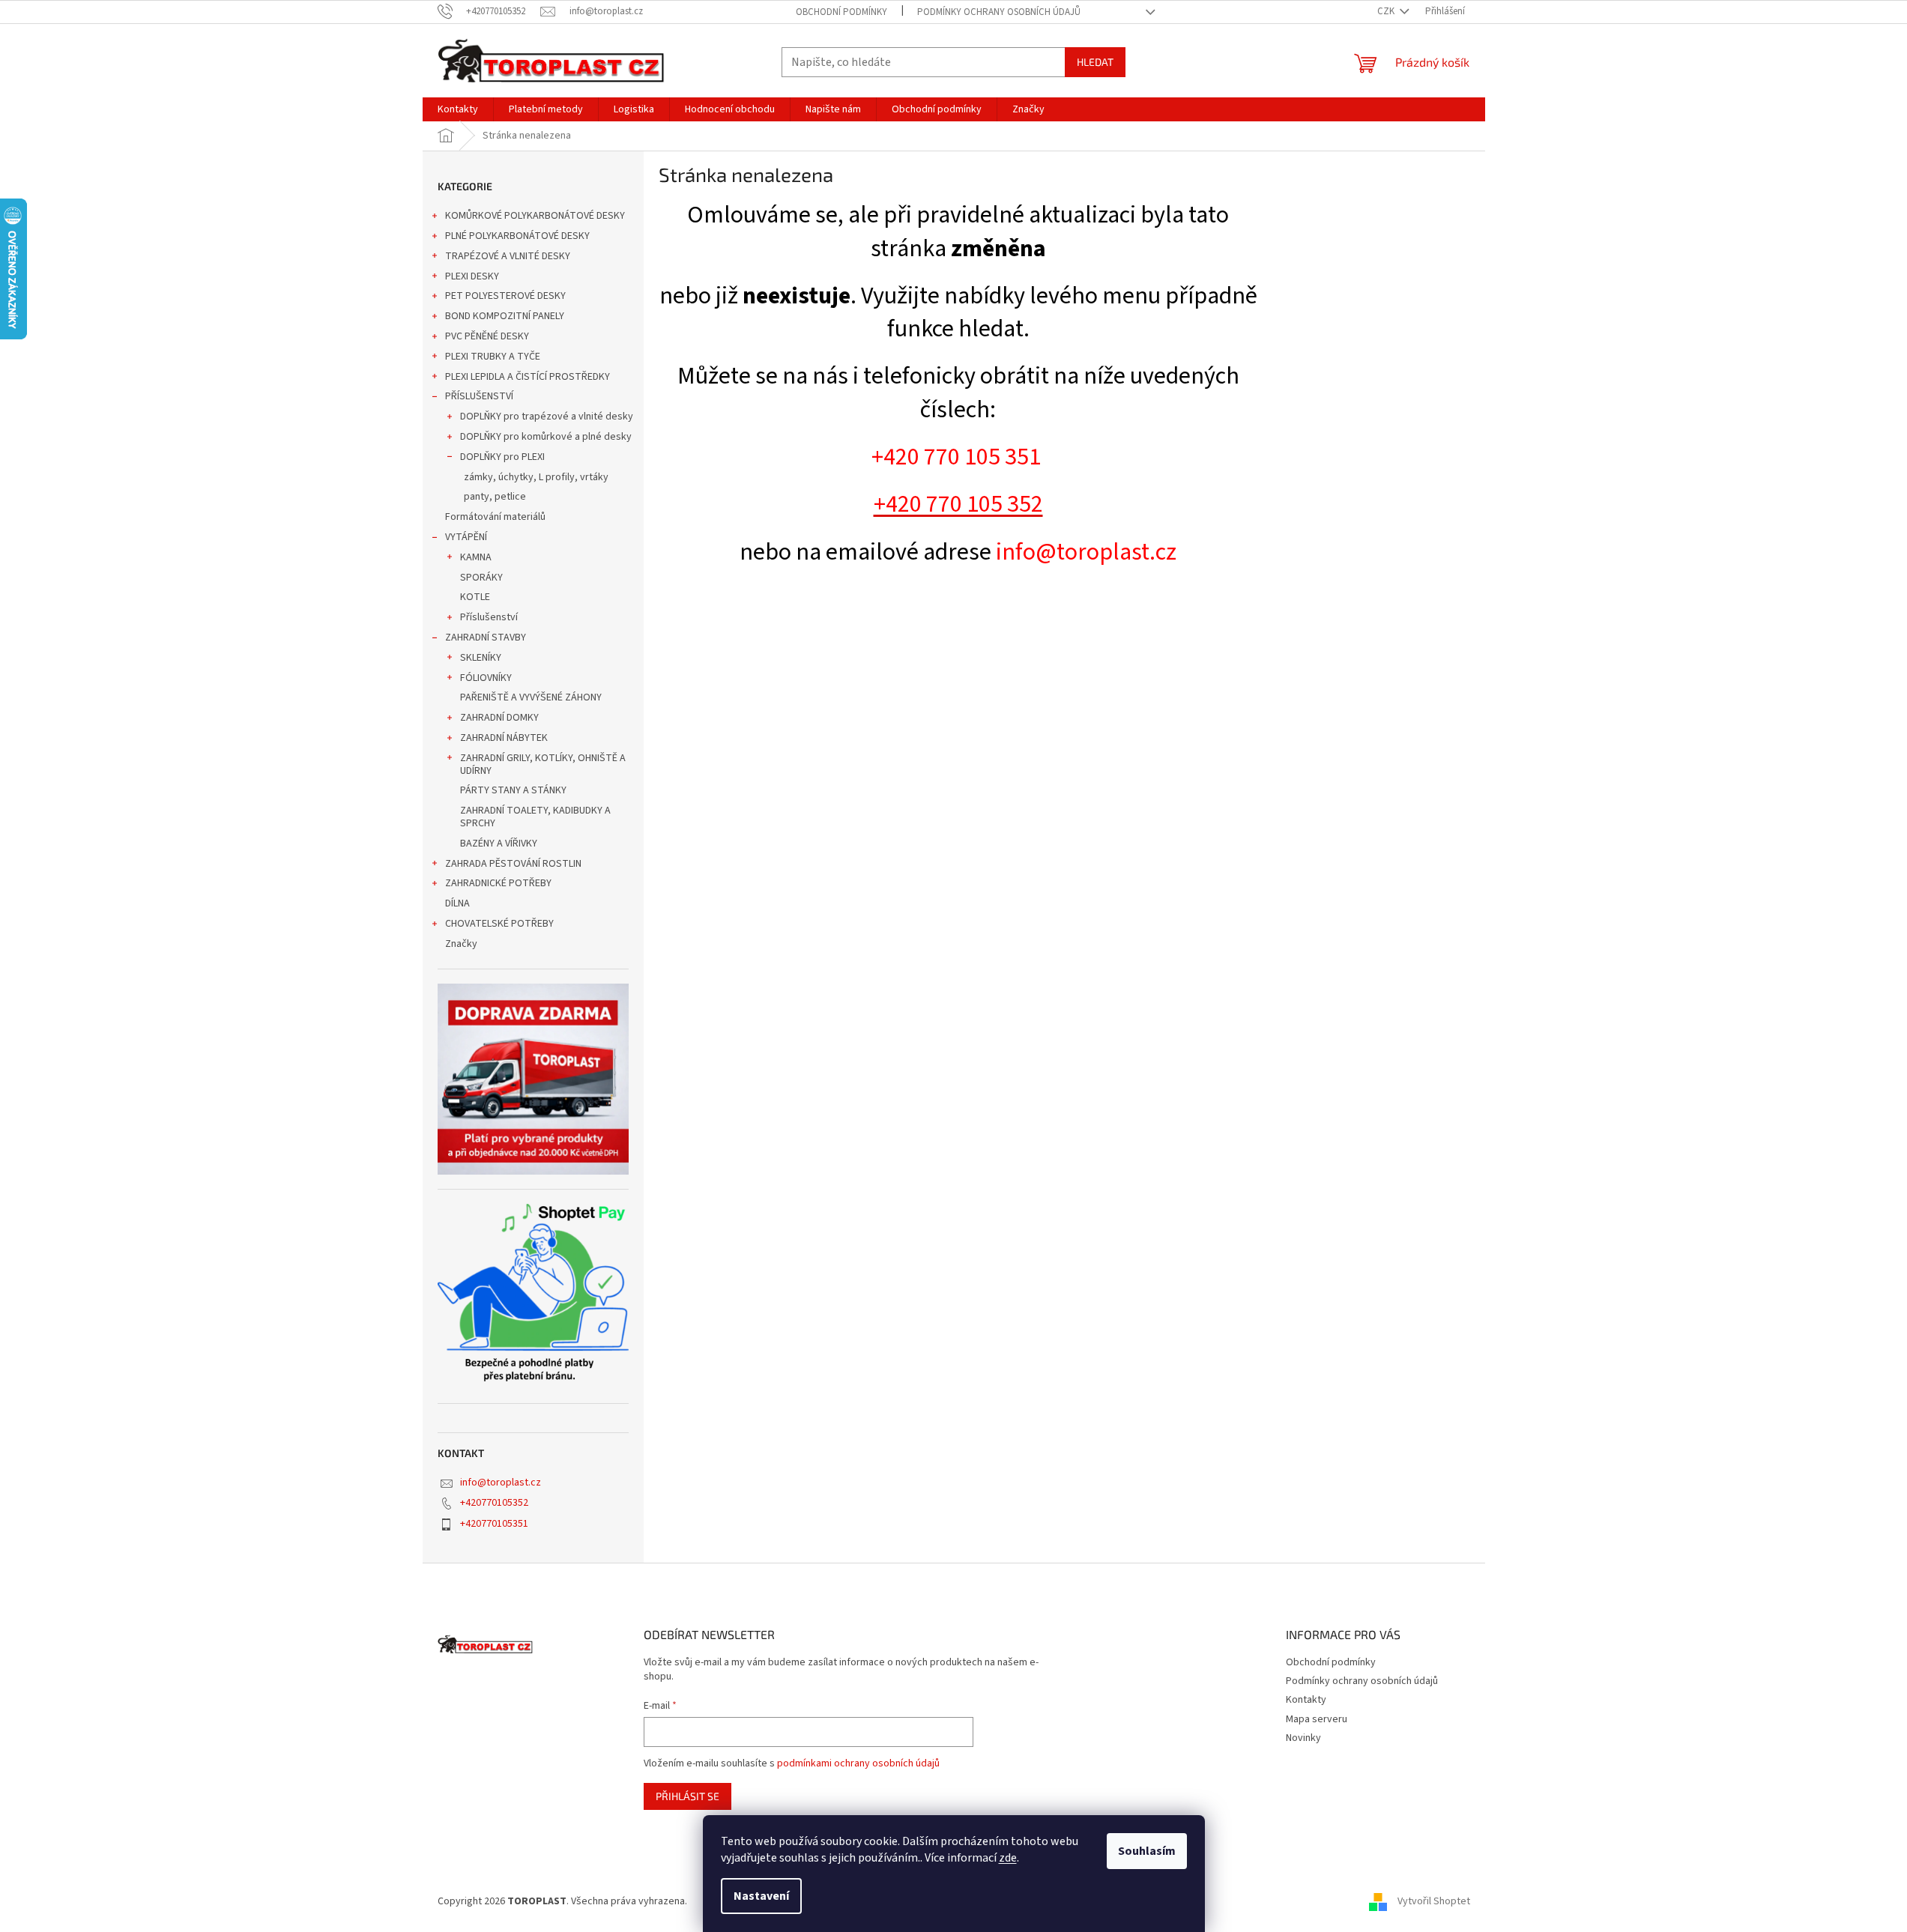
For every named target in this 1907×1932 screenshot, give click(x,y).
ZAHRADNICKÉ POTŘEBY (498, 883)
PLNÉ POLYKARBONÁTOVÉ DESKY (517, 236)
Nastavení (761, 1896)
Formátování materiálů (495, 517)
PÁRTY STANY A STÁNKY (513, 790)
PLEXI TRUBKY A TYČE (493, 357)
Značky (461, 944)
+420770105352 (494, 1503)
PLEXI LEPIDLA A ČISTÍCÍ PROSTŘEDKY (528, 377)
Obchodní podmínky (841, 12)
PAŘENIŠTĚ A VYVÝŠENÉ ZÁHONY (531, 697)
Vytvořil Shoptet (1434, 1901)
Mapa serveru (1317, 1719)
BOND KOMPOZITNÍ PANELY (505, 316)
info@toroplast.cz (501, 1483)
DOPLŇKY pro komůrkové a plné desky (546, 437)
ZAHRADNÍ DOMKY (499, 718)
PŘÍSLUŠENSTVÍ (479, 396)
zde (1008, 1858)
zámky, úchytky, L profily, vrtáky (536, 477)
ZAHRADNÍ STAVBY (486, 638)
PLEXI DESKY (472, 276)
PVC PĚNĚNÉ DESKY (487, 336)
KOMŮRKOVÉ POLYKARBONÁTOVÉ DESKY (535, 216)
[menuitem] (458, 109)
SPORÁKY (481, 578)
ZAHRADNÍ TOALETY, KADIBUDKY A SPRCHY (535, 817)
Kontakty (1306, 1700)
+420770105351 (494, 1524)
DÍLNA (457, 903)
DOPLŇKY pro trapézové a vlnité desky (547, 417)
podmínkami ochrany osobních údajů (858, 1763)
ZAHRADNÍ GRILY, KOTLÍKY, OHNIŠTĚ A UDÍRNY (543, 764)
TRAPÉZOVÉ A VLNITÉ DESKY (508, 256)
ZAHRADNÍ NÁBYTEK (504, 738)
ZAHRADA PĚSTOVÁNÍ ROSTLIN (513, 864)
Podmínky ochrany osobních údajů (999, 12)
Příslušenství (489, 617)
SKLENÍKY (481, 658)
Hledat (1095, 62)
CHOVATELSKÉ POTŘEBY (499, 924)
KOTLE (475, 597)
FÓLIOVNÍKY (486, 678)
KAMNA (476, 557)
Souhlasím (1147, 1851)
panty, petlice (495, 497)
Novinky (1303, 1738)
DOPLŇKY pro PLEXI (502, 457)
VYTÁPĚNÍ (466, 537)
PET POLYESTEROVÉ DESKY (505, 296)
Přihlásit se (687, 1796)
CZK (1387, 11)
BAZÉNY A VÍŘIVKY (499, 844)
